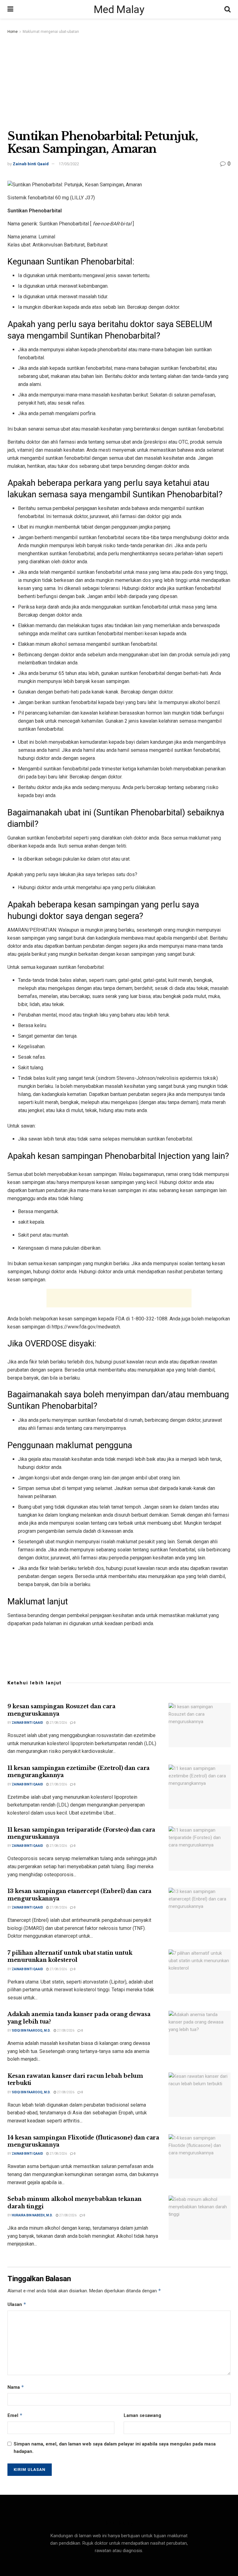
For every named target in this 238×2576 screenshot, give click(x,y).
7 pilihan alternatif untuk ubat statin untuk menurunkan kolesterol (70, 1956)
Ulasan (17, 2304)
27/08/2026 (58, 1723)
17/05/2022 (69, 164)
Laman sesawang (142, 2415)
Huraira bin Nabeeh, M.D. (32, 2215)
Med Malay (119, 9)
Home (13, 32)
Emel (15, 2415)
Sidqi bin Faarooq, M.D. (31, 2031)
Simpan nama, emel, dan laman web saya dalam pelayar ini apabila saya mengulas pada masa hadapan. (115, 2448)
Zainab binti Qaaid (31, 164)
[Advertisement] (119, 82)
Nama (16, 2387)
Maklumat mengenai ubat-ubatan (51, 32)
